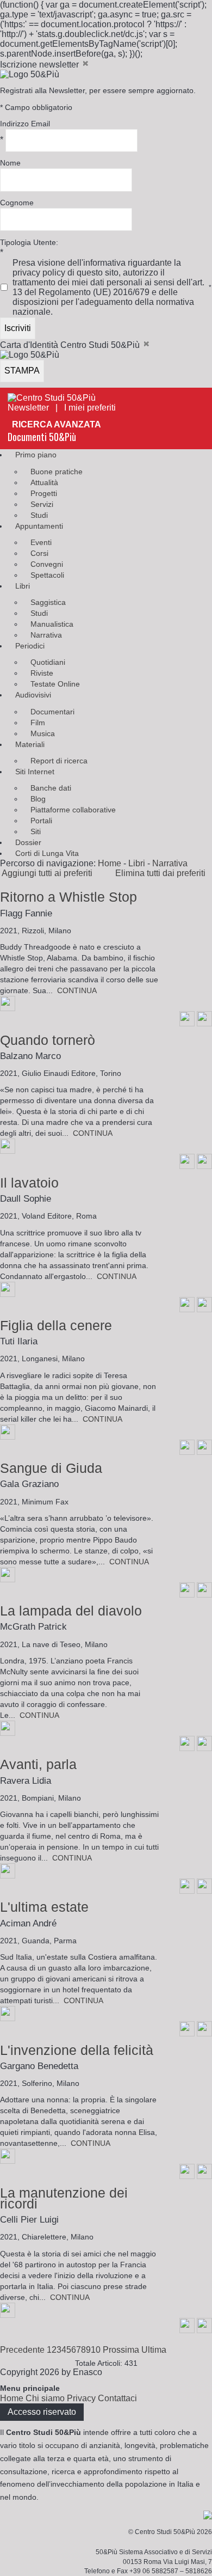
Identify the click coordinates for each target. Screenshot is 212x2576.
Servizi (42, 504)
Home (110, 863)
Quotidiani (48, 662)
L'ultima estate (44, 1907)
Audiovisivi (33, 695)
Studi (39, 515)
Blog (38, 799)
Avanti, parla (38, 1764)
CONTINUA (77, 990)
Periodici (30, 646)
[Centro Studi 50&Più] (52, 398)
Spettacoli (47, 575)
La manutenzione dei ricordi (64, 2198)
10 (96, 2350)
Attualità (44, 482)
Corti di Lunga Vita (47, 853)
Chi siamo (45, 2398)
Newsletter (28, 408)
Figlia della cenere (56, 1325)
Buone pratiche (57, 472)
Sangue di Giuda (51, 1468)
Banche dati (51, 788)
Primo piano (36, 455)
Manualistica (52, 624)
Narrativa (46, 635)
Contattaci (117, 2398)
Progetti (44, 493)
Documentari (52, 712)
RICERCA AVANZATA (57, 424)
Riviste (42, 673)
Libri (23, 586)
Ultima (154, 2350)
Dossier (28, 842)
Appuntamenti (39, 526)
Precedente (22, 2350)
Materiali (30, 744)
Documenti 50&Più (42, 437)
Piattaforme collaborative (73, 810)
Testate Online (55, 684)
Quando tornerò (48, 1040)
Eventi (41, 542)
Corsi (39, 553)
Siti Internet (35, 772)
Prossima (121, 2350)
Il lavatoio (29, 1183)
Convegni (47, 564)
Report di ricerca (59, 761)
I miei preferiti (93, 408)
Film (38, 723)
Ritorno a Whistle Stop (68, 897)
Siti (36, 831)
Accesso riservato (42, 2412)
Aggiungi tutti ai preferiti (50, 873)
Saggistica (48, 602)
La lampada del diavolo (71, 1611)
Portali (41, 821)
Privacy (81, 2398)
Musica (43, 733)
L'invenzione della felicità (77, 2050)
